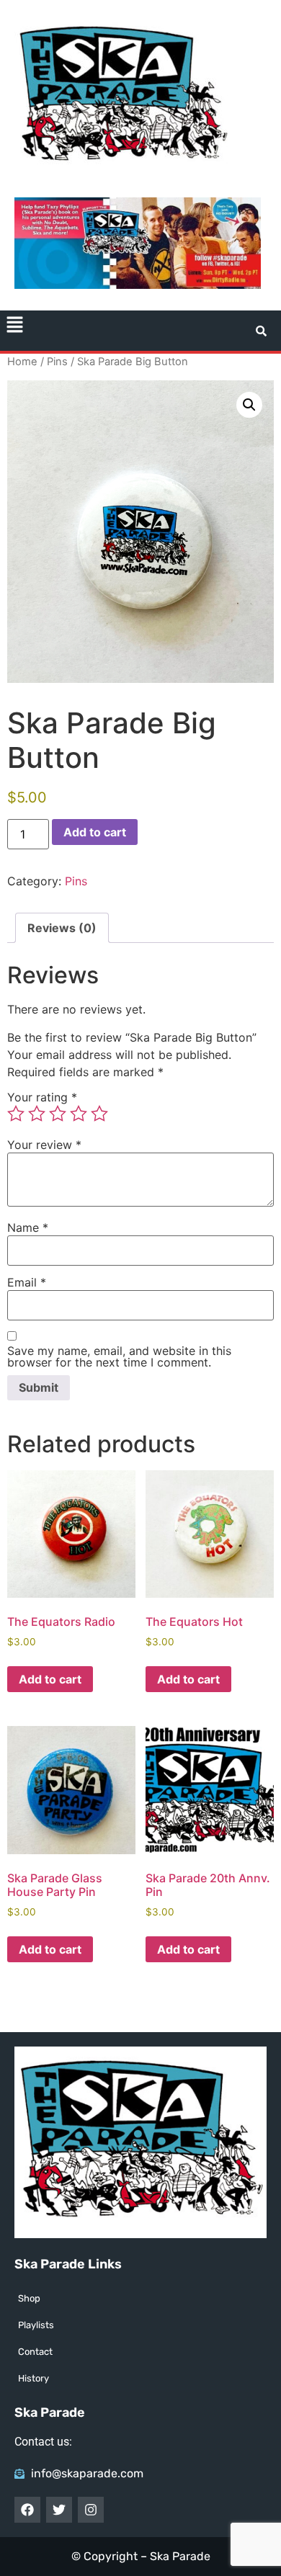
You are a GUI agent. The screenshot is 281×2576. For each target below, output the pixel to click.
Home (22, 362)
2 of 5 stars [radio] (37, 1114)
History (34, 2378)
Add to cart (95, 832)
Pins (57, 362)
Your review (44, 1145)
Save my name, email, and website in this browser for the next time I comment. (119, 1356)
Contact (35, 2352)
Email (27, 1282)
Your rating (42, 1097)
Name (28, 1227)
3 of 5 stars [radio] (58, 1114)
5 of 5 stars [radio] (99, 1114)
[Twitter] (59, 2510)
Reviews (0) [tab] (62, 928)
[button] (14, 326)
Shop (29, 2298)
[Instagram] (91, 2510)
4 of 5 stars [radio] (79, 1114)
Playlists (36, 2325)
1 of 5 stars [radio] (16, 1114)
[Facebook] (27, 2510)
